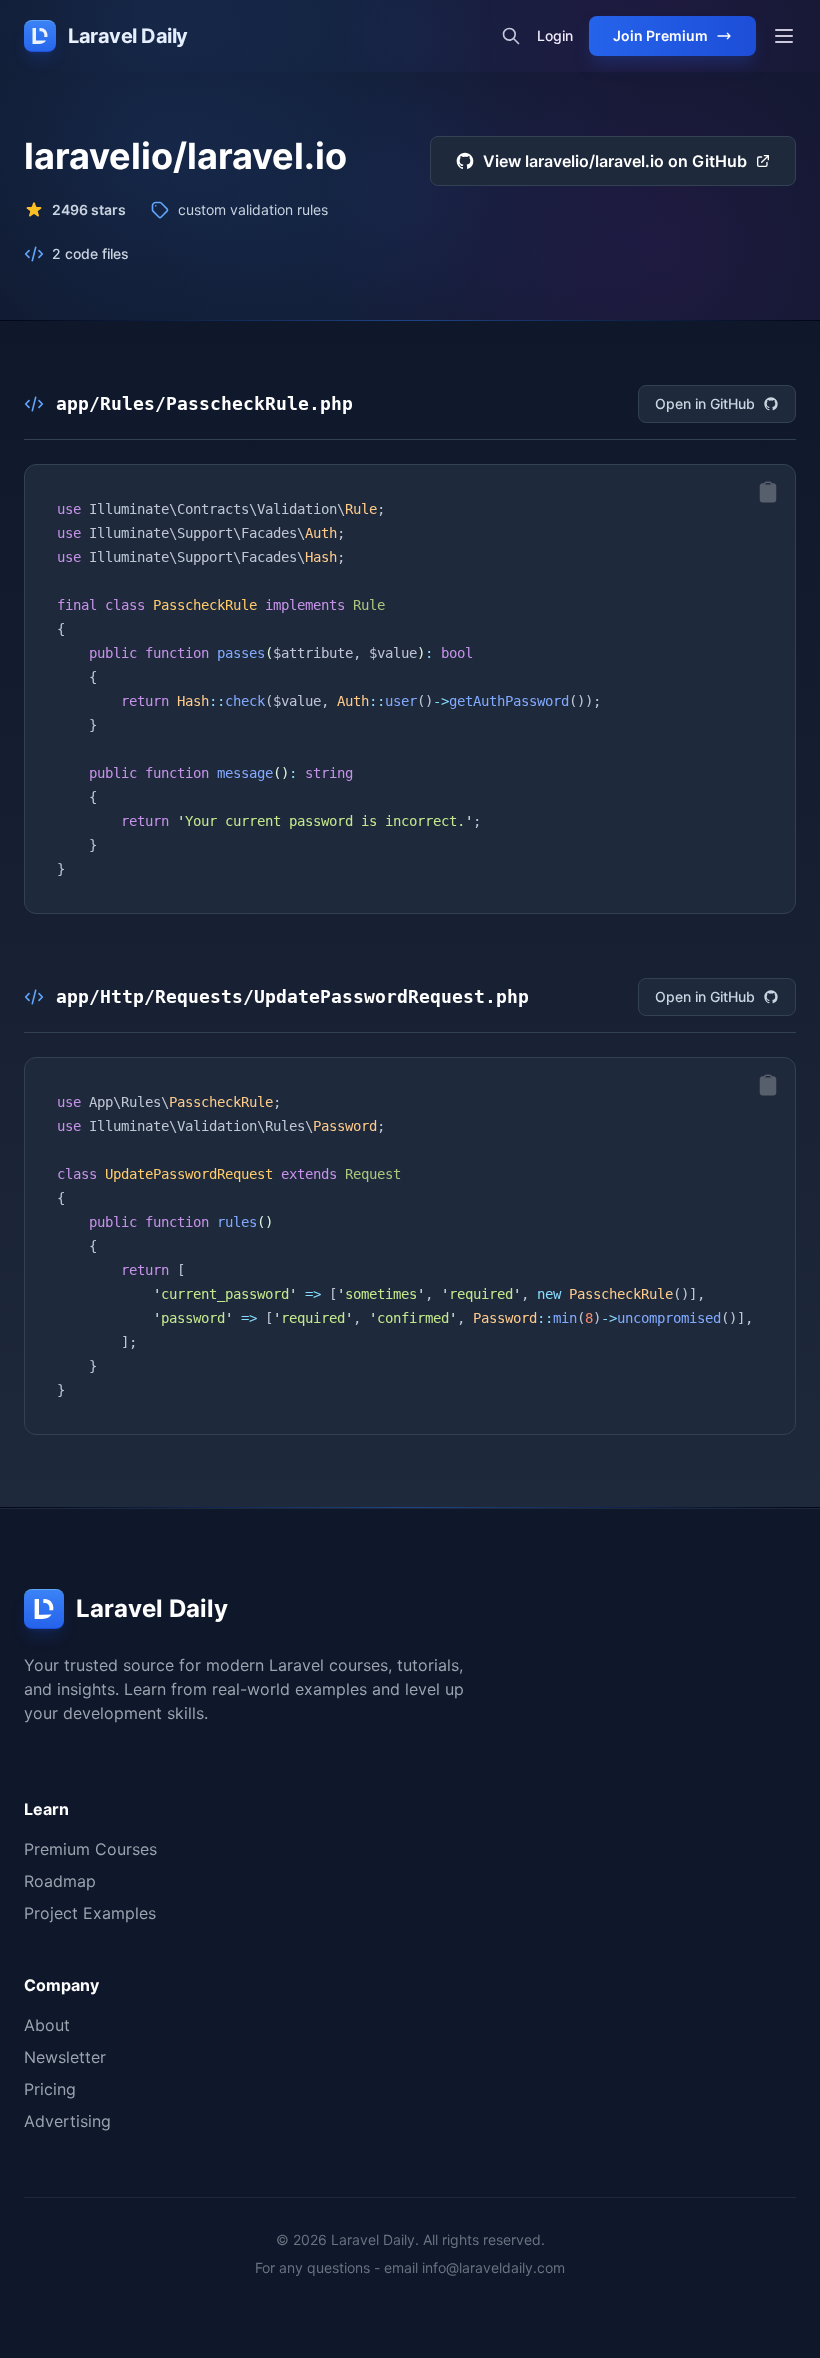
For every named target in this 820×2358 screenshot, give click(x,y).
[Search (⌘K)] (511, 36)
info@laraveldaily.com (493, 2267)
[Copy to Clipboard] (768, 492)
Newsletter (65, 2057)
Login (555, 35)
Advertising (67, 2121)
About (47, 2025)
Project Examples (90, 1913)
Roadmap (60, 1881)
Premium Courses (90, 1849)
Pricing (50, 2089)
